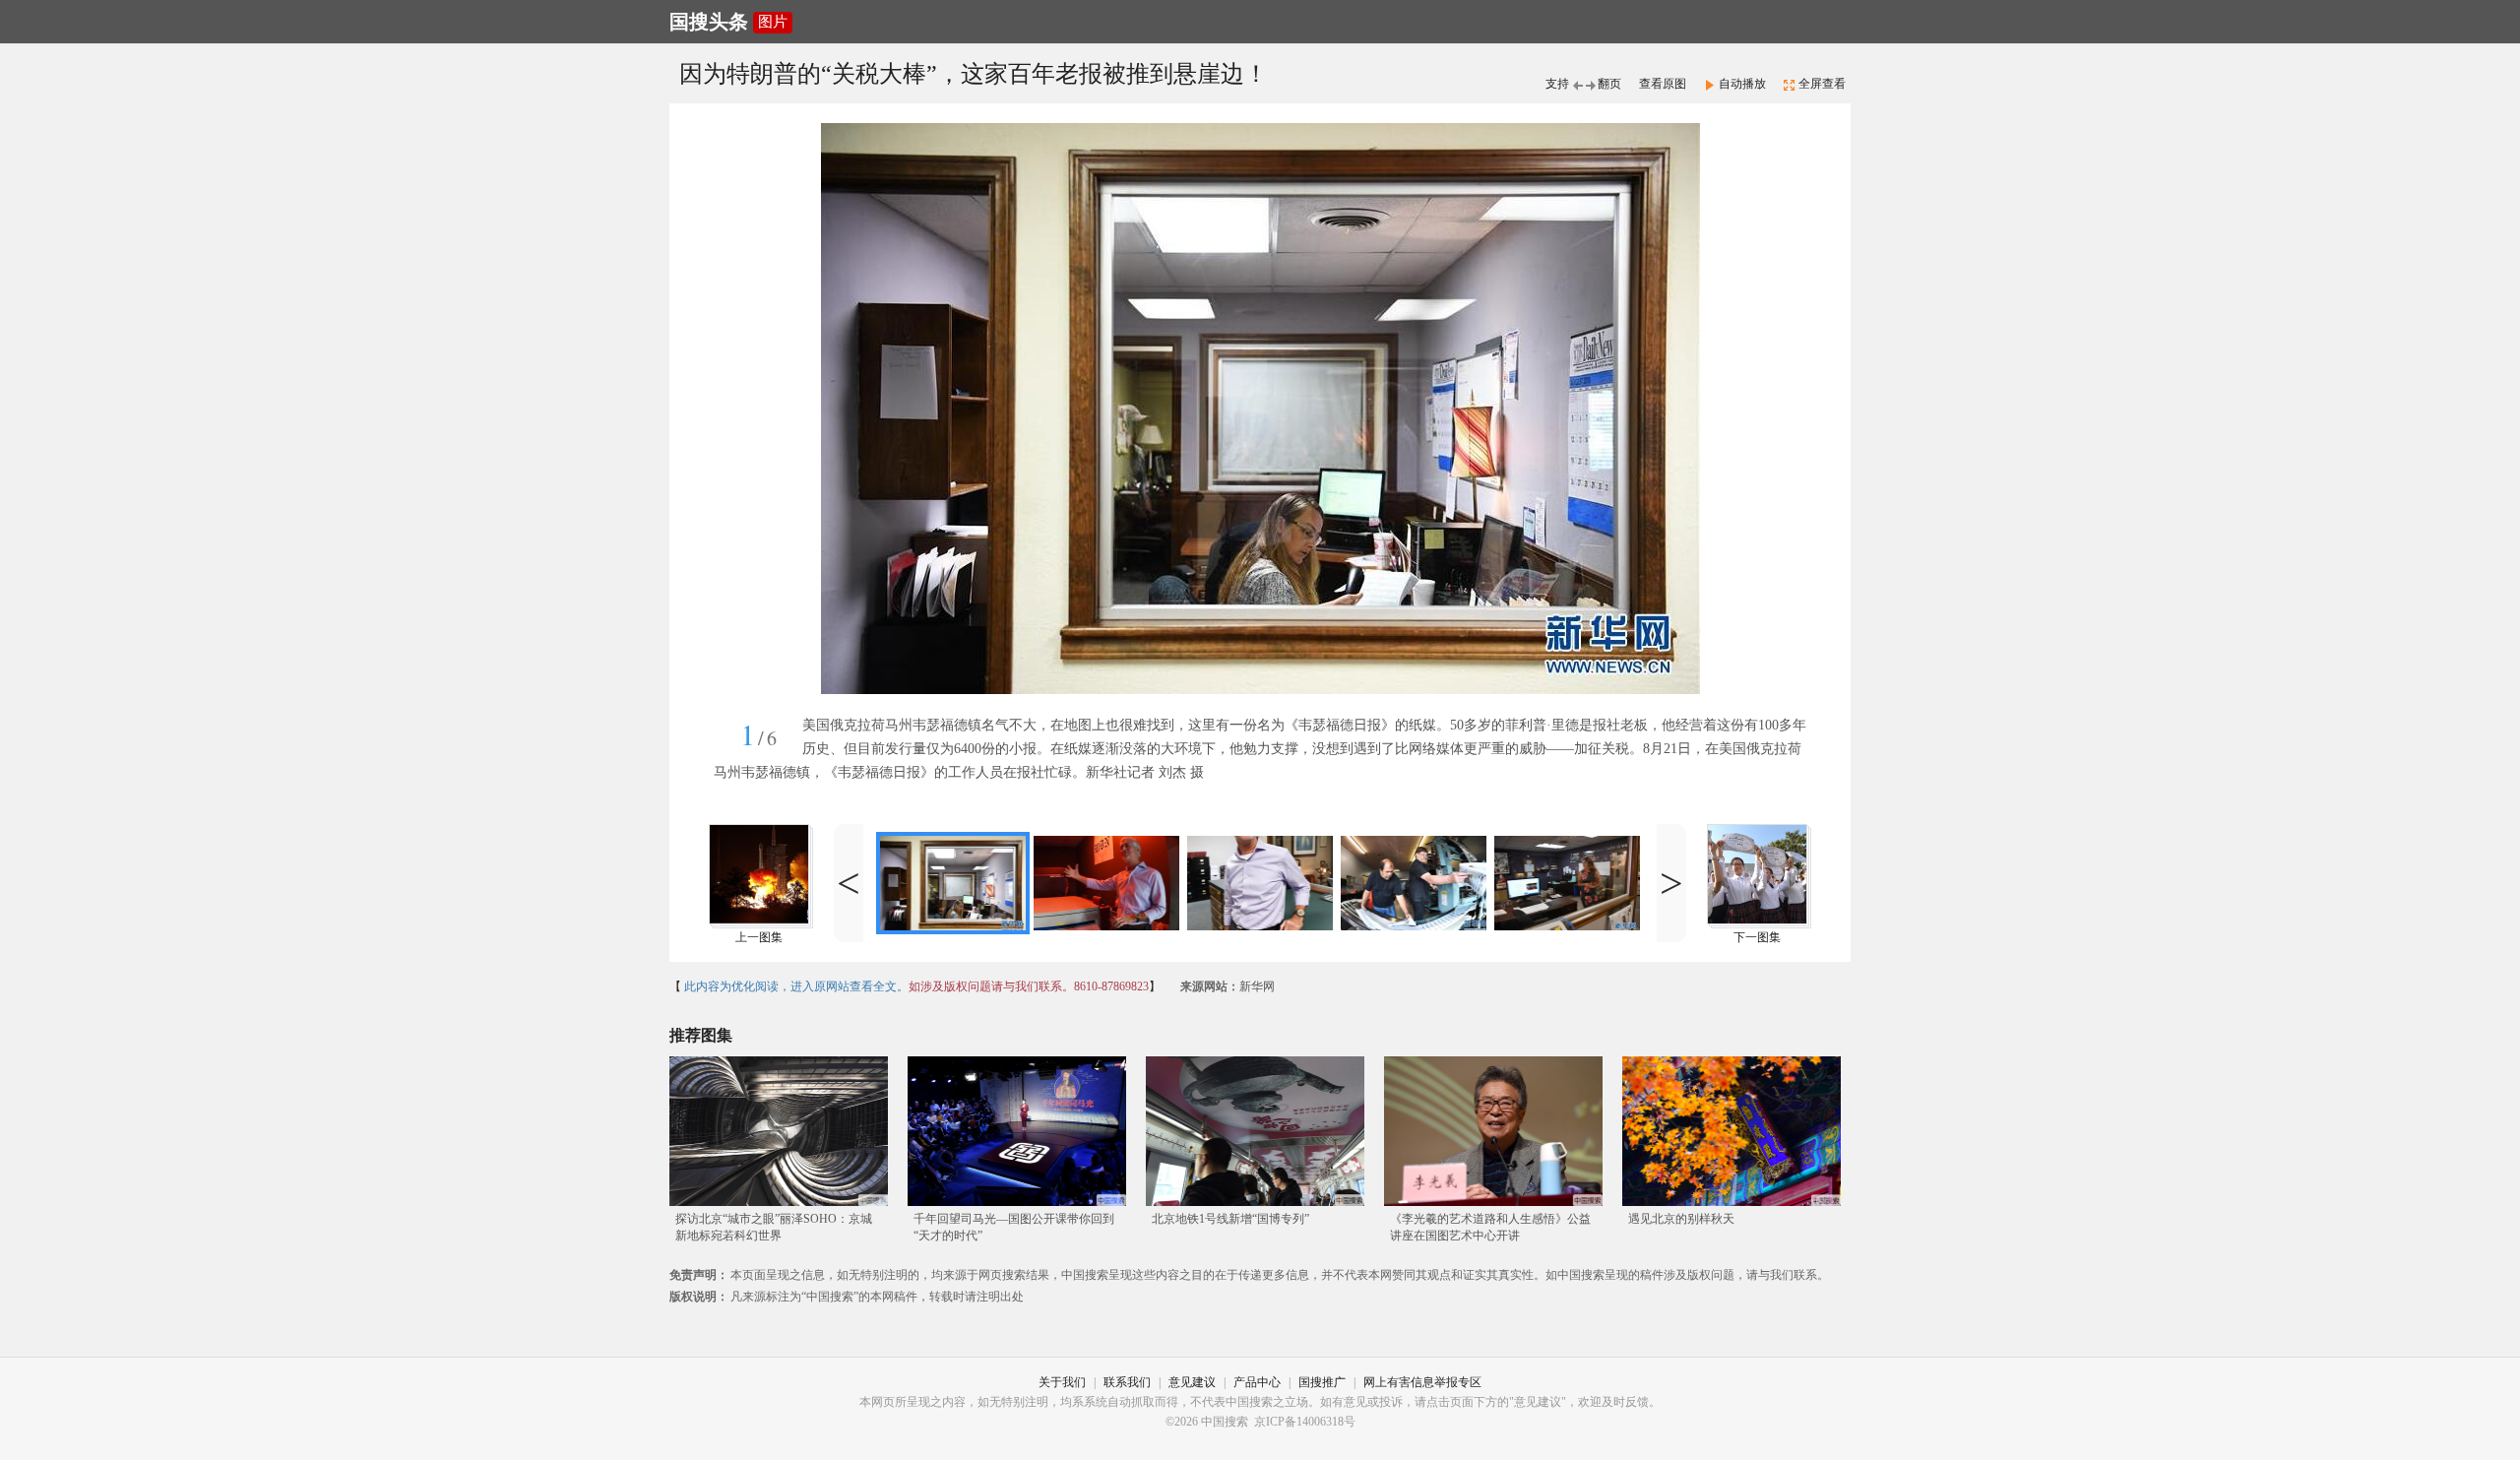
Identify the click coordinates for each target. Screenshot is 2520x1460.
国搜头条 (709, 22)
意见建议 (1192, 1382)
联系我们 (1127, 1382)
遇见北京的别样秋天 (1681, 1219)
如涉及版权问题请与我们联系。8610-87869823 (1029, 986)
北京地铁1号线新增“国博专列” (1230, 1219)
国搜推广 (1322, 1382)
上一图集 (759, 937)
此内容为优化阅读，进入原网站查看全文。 (795, 986)
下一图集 (1757, 937)
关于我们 (1062, 1382)
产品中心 (1257, 1382)
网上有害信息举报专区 (1422, 1382)
